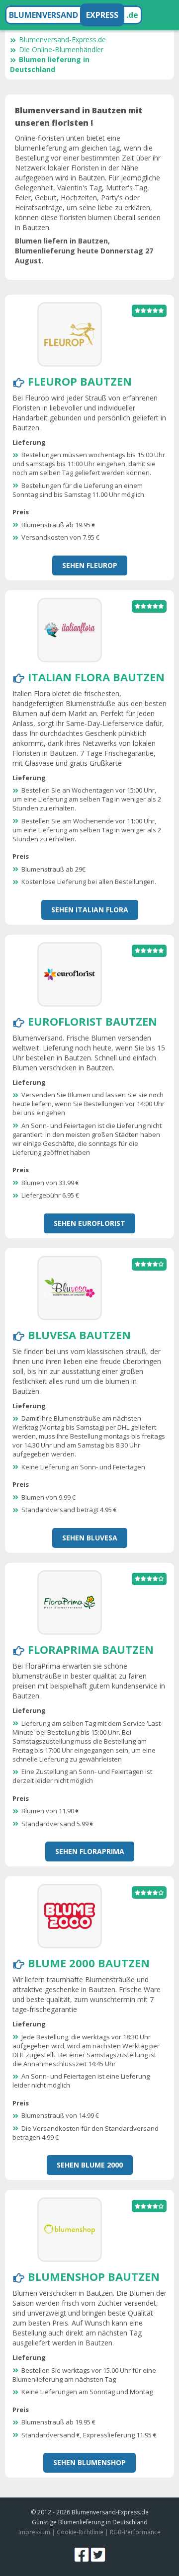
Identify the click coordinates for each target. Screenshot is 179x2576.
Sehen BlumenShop (89, 2462)
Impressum (34, 2532)
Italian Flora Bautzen (96, 677)
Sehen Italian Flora (90, 910)
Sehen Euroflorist (89, 1223)
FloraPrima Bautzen (91, 1649)
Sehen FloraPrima (90, 1851)
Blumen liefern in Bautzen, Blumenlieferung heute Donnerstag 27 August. (84, 251)
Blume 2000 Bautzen (89, 1963)
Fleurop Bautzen (80, 381)
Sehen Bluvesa (90, 1538)
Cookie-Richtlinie (80, 2532)
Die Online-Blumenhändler (61, 49)
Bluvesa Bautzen (79, 1335)
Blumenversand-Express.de (62, 40)
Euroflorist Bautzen (92, 1021)
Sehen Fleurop (90, 565)
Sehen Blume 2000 (90, 2165)
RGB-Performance (135, 2532)
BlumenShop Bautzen (94, 2276)
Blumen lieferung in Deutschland (50, 64)
